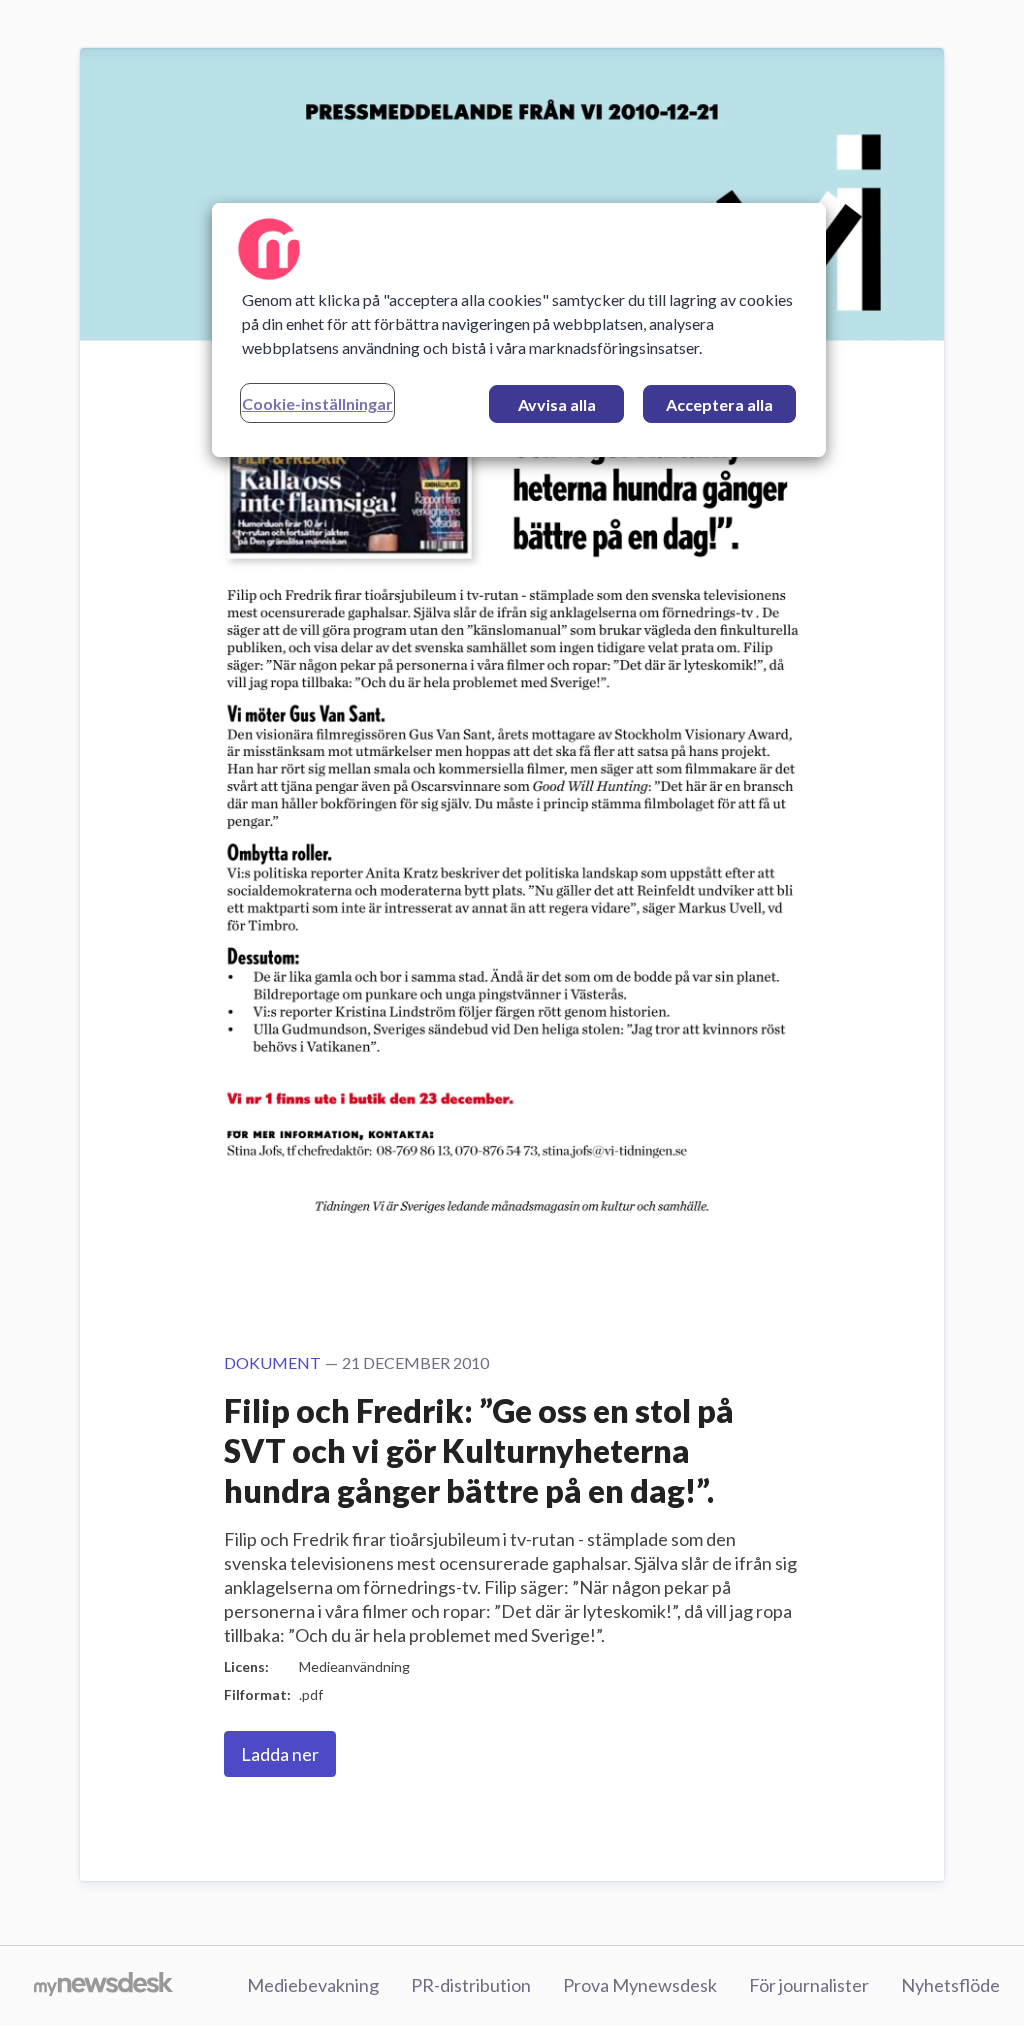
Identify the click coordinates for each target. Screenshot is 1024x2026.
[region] (519, 330)
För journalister (809, 1985)
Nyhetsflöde (950, 1985)
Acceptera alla (719, 404)
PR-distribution (471, 1985)
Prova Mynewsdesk (640, 1985)
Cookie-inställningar (317, 403)
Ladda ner (280, 1754)
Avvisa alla (557, 404)
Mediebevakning (313, 1985)
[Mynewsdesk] (103, 1986)
